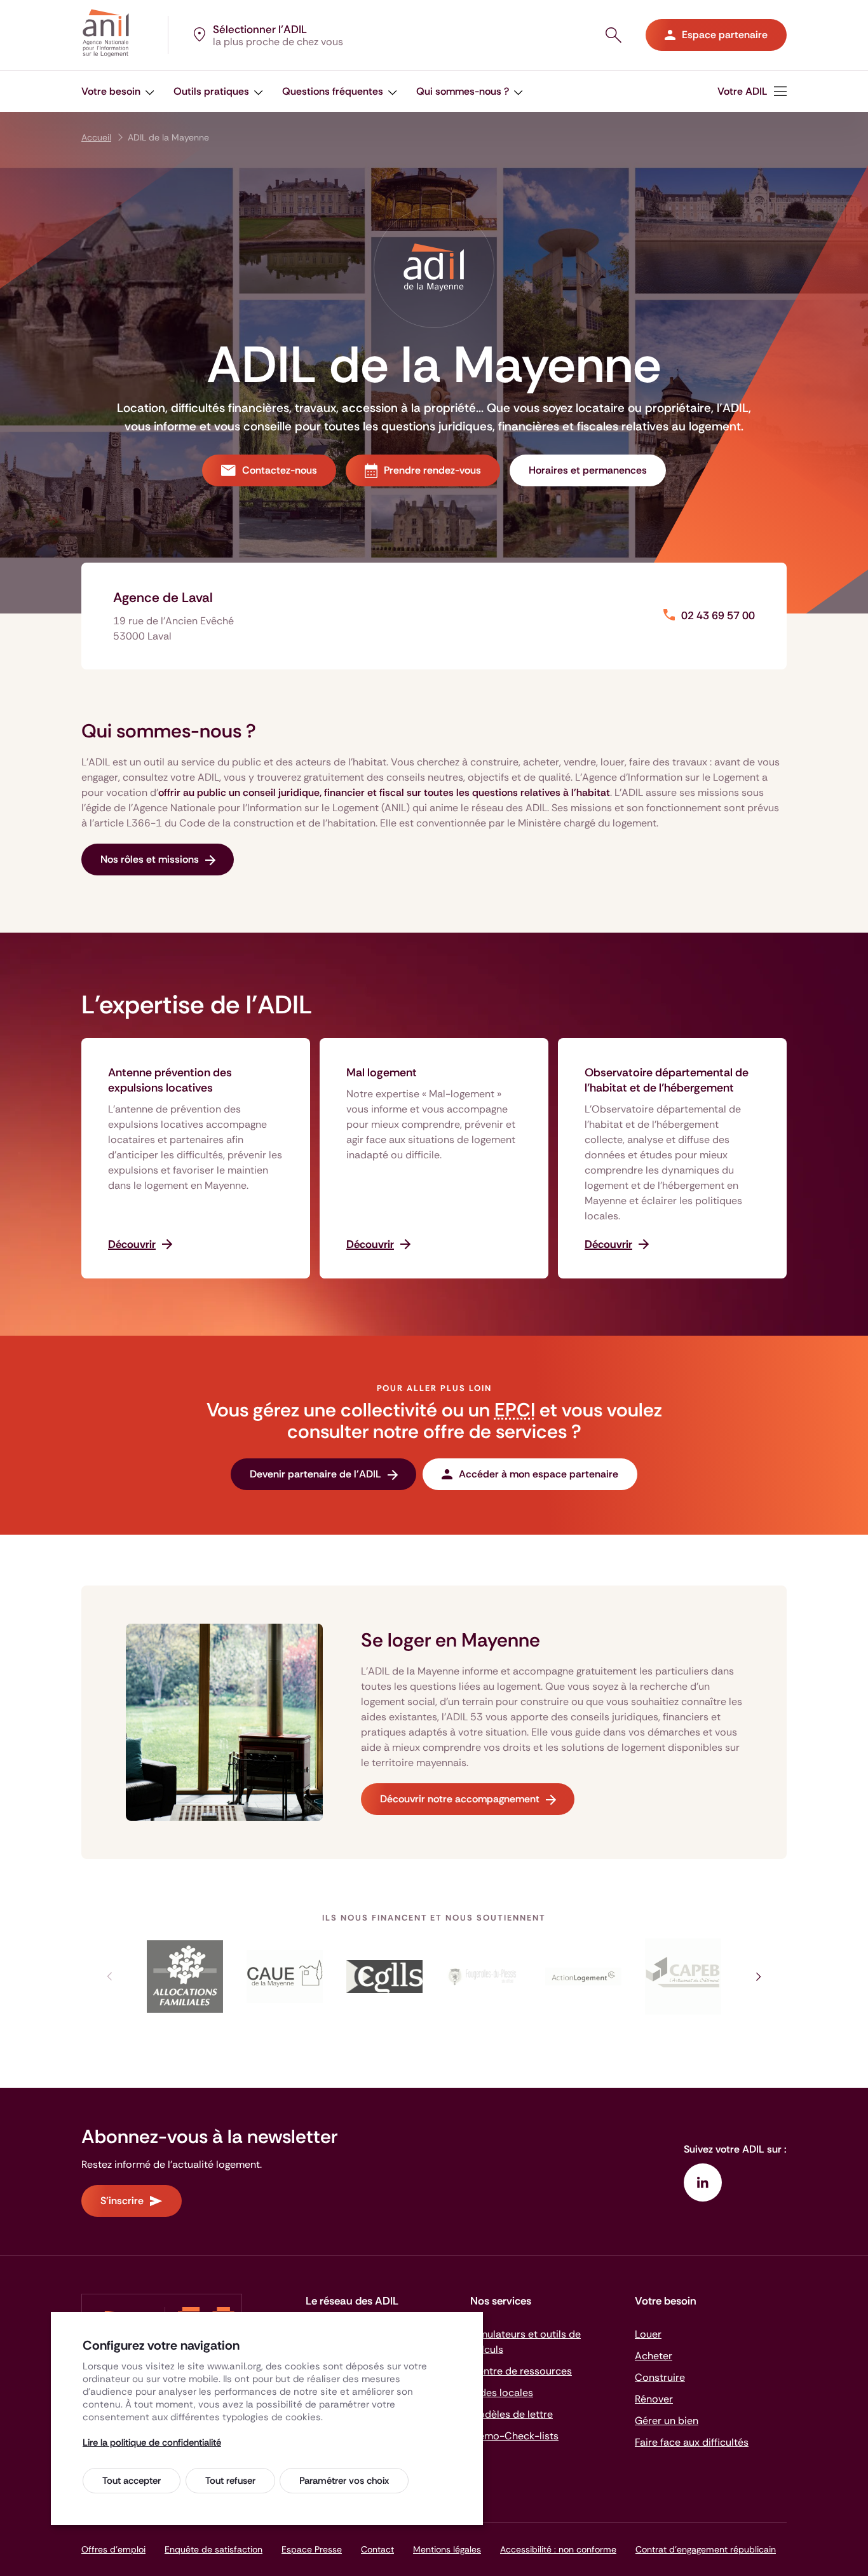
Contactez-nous (280, 470)
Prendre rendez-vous (432, 470)
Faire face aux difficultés (692, 2442)
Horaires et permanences (588, 470)
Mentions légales (447, 2549)
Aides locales (502, 2393)
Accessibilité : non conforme (558, 2549)
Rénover (654, 2399)
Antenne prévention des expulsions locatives (170, 1080)
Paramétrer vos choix (344, 2481)
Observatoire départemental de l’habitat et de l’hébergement (667, 1080)
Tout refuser (230, 2481)
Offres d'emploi (113, 2549)
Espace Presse (312, 2549)
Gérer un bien (667, 2421)
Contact (377, 2549)
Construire (660, 2377)
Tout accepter (132, 2481)
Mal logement (382, 1072)
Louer (648, 2334)
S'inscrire (122, 2201)
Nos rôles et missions (150, 859)
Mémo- (514, 2436)
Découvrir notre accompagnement (460, 1799)
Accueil (96, 137)
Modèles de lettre (512, 2414)
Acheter (654, 2356)
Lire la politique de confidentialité (152, 2442)
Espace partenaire (725, 35)
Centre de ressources (521, 2371)
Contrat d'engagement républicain (706, 2549)
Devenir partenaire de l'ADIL (315, 1474)
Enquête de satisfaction (214, 2549)
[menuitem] (752, 91)
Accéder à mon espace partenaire (539, 1474)
